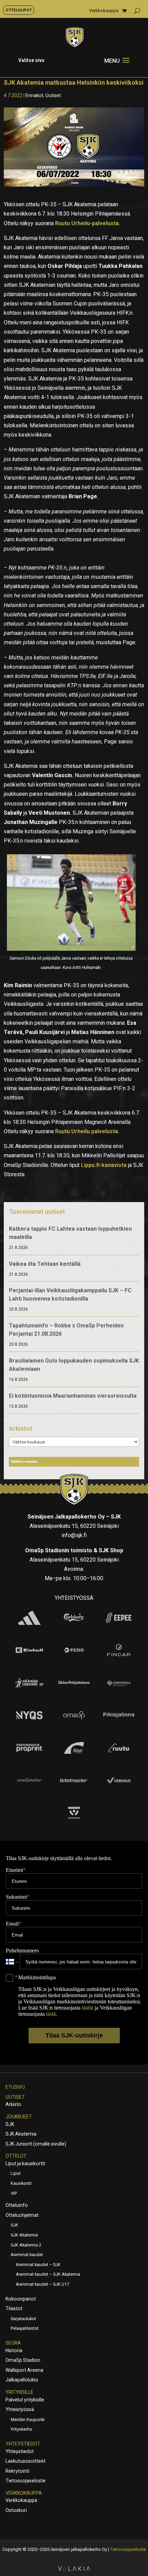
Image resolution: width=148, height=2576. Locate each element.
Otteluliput (19, 10)
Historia (14, 2350)
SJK (10, 2124)
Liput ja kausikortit (25, 2163)
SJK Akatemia (21, 2134)
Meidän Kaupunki (28, 2419)
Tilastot (14, 2308)
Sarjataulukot (23, 2319)
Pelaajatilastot (25, 2328)
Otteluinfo (17, 2205)
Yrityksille (19, 2392)
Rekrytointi (17, 2471)
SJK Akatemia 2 (26, 2245)
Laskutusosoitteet (25, 2461)
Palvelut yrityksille (25, 2400)
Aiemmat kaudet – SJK (38, 2265)
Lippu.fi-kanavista (104, 1165)
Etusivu (15, 2087)
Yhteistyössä (20, 2409)
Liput (16, 2173)
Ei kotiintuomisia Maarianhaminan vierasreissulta (73, 1396)
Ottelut (16, 2156)
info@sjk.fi (74, 1535)
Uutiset (53, 95)
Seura (13, 2343)
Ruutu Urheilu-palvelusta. (88, 223)
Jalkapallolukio (22, 2380)
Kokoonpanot (21, 2299)
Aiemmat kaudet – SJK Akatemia (48, 2274)
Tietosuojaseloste (25, 2481)
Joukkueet (19, 2117)
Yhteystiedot (23, 2444)
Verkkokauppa (104, 11)
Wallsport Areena (24, 2370)
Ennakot (34, 95)
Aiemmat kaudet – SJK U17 (43, 2284)
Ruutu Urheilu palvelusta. (88, 1131)
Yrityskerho (22, 2429)
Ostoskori (16, 2510)
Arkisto (13, 2104)
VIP (14, 2193)
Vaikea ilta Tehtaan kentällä (45, 1264)
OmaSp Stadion (23, 2360)
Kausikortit (21, 2183)
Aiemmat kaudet (27, 2255)
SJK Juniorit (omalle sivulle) (36, 2144)
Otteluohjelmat (22, 2215)
